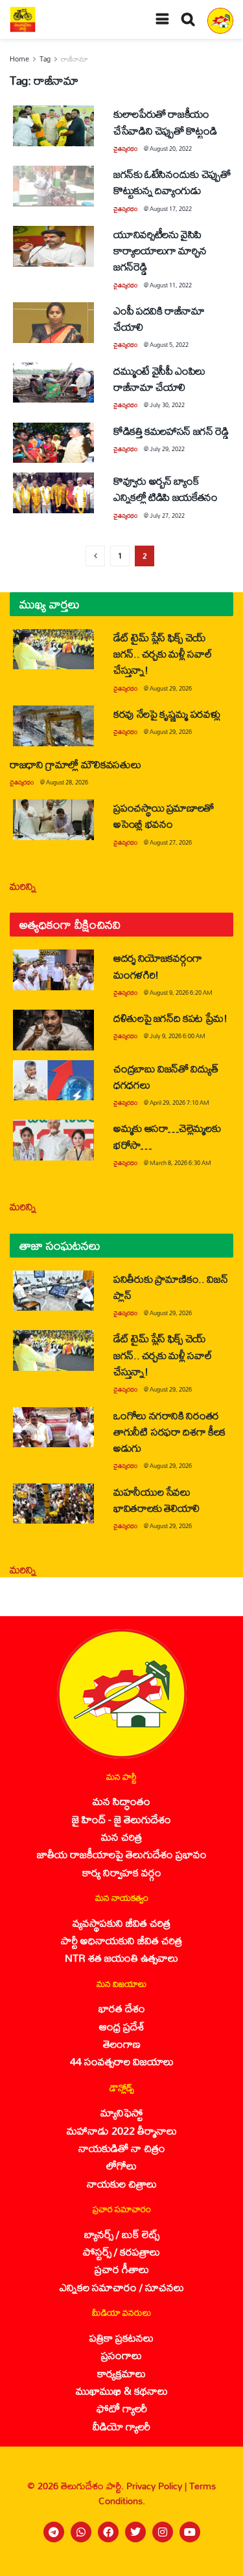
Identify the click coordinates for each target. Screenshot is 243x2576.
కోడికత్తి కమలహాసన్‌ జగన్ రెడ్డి (171, 431)
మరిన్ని (23, 886)
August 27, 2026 (171, 842)
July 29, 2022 (167, 449)
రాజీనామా (75, 59)
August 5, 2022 (169, 345)
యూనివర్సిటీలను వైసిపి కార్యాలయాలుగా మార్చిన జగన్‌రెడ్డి (160, 250)
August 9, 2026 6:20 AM (181, 993)
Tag (45, 59)
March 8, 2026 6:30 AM (180, 1163)
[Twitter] (135, 2532)
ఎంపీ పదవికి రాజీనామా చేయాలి (159, 318)
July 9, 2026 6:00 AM (178, 1036)
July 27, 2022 (167, 516)
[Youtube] (190, 2532)
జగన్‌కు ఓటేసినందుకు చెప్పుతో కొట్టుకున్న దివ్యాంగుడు (172, 182)
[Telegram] (54, 2532)
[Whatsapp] (81, 2532)
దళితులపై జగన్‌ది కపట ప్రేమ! (170, 1018)
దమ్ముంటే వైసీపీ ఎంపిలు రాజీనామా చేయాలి (159, 379)
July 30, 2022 (167, 405)
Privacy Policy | (158, 2486)
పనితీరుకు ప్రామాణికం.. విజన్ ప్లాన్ (170, 1287)
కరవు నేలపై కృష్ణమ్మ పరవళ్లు (167, 714)
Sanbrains (216, 2562)
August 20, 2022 (171, 149)
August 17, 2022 (171, 209)
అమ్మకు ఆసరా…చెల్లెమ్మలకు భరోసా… (167, 1136)
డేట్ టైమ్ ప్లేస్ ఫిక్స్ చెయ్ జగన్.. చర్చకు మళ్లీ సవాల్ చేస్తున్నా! (163, 653)
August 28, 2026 (67, 782)
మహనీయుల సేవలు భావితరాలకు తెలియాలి (156, 1500)
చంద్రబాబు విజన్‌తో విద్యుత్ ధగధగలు (166, 1076)
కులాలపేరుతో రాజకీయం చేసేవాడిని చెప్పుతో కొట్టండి (165, 122)
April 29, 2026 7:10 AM (179, 1103)
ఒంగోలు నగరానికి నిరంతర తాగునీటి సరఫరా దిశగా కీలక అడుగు (169, 1431)
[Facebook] (108, 2532)
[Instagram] (163, 2532)
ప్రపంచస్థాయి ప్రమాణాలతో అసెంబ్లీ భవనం (164, 816)
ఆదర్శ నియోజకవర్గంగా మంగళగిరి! (158, 966)
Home (19, 59)
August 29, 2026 (171, 688)
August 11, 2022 (171, 285)
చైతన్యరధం (125, 149)
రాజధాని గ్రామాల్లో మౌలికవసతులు (75, 764)
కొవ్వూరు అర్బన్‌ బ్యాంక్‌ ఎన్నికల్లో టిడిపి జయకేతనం (166, 489)
